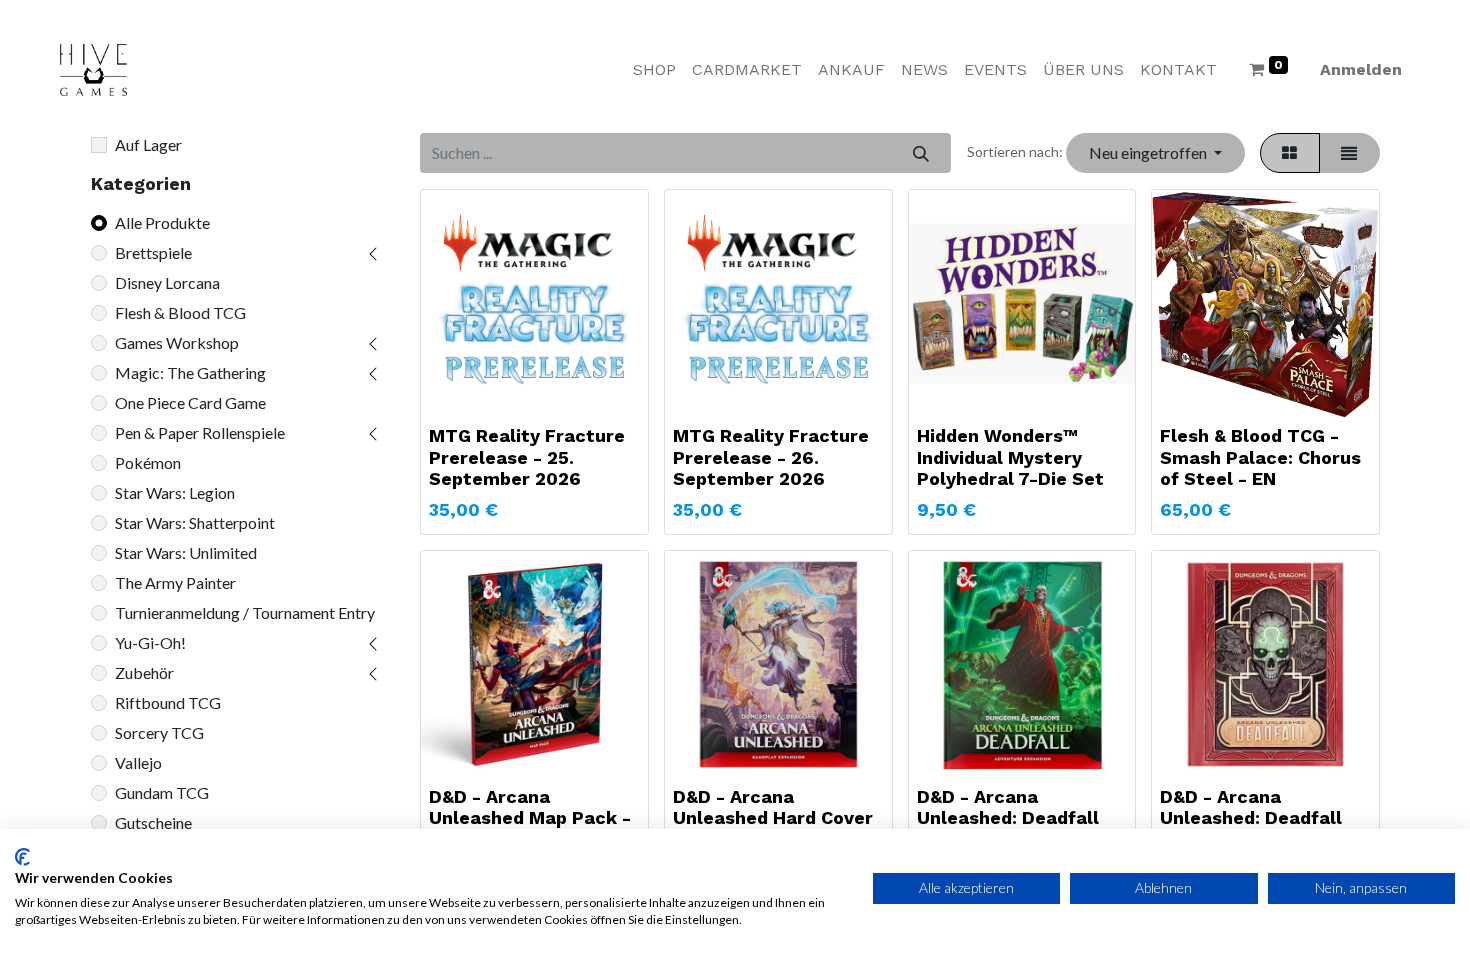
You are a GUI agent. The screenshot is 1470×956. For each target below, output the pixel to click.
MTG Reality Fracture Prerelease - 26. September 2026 (771, 457)
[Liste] (1349, 153)
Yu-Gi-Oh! (150, 642)
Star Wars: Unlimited (186, 552)
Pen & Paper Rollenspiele (200, 432)
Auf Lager (148, 144)
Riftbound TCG (168, 702)
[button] (1155, 153)
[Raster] (1290, 153)
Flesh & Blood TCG (180, 312)
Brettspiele (153, 252)
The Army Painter (175, 582)
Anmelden (1361, 69)
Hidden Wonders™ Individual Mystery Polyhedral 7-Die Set (1010, 457)
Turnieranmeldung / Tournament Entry (245, 612)
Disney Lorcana (167, 282)
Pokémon (148, 462)
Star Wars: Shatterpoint (195, 522)
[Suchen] (920, 153)
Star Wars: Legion (175, 492)
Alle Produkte (162, 222)
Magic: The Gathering (190, 372)
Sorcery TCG (159, 732)
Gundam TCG (162, 792)
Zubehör (144, 672)
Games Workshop (177, 342)
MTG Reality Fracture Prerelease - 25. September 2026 (527, 457)
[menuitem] (654, 70)
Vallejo (138, 762)
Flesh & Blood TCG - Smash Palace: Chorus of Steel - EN (1260, 457)
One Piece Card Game (190, 402)
